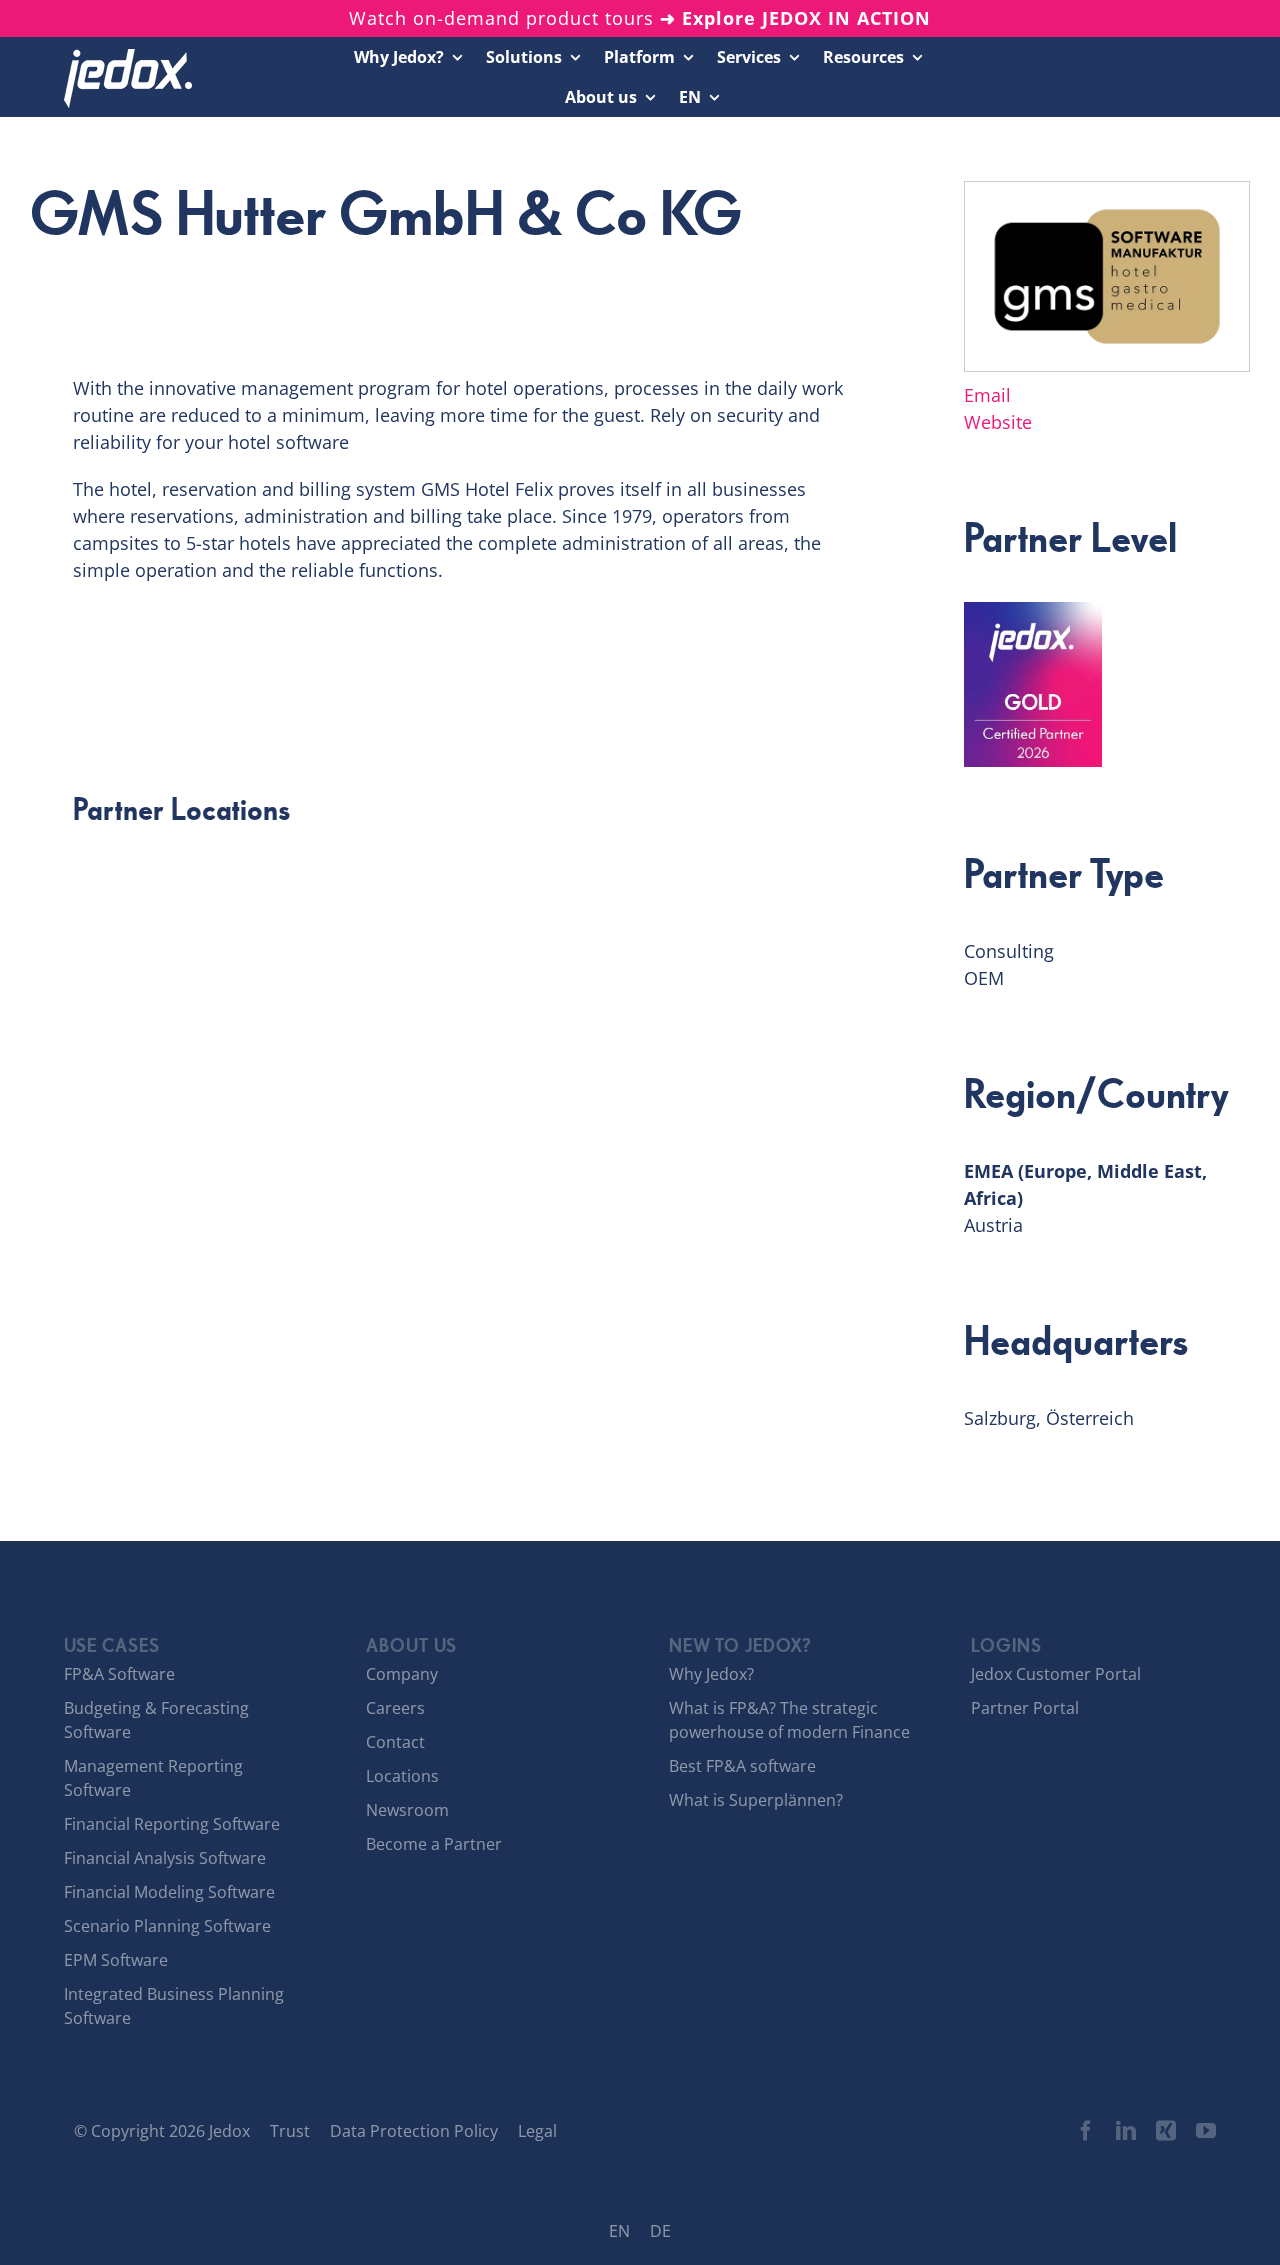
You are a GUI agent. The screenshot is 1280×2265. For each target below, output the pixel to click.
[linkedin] (1126, 2131)
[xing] (1166, 2131)
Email (987, 395)
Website (998, 422)
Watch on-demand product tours (640, 18)
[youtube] (1206, 2131)
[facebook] (1086, 2131)
